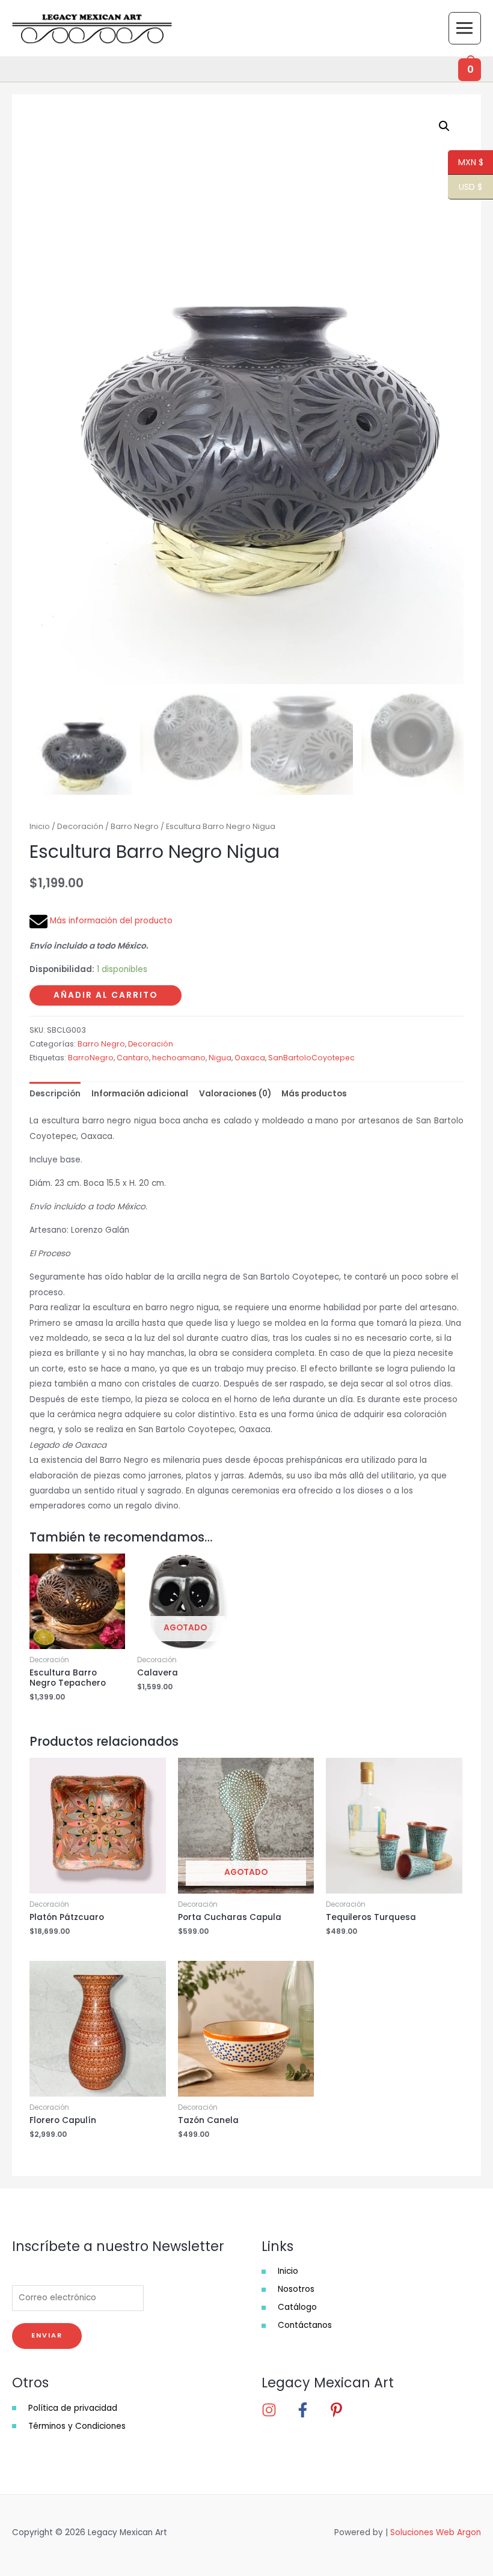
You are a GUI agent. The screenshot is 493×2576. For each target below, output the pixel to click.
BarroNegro (91, 1058)
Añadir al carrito (106, 995)
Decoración (80, 826)
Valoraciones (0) (235, 1094)
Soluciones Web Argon (436, 2532)
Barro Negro (135, 826)
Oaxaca (250, 1058)
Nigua (220, 1058)
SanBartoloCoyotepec (311, 1058)
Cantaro (133, 1058)
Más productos (314, 1094)
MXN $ (466, 163)
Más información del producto (110, 921)
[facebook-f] (311, 2410)
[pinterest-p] (340, 2410)
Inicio (40, 826)
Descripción (55, 1094)
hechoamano (179, 1058)
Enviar (47, 2335)
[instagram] (277, 2410)
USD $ (465, 187)
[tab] (55, 1094)
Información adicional (140, 1094)
